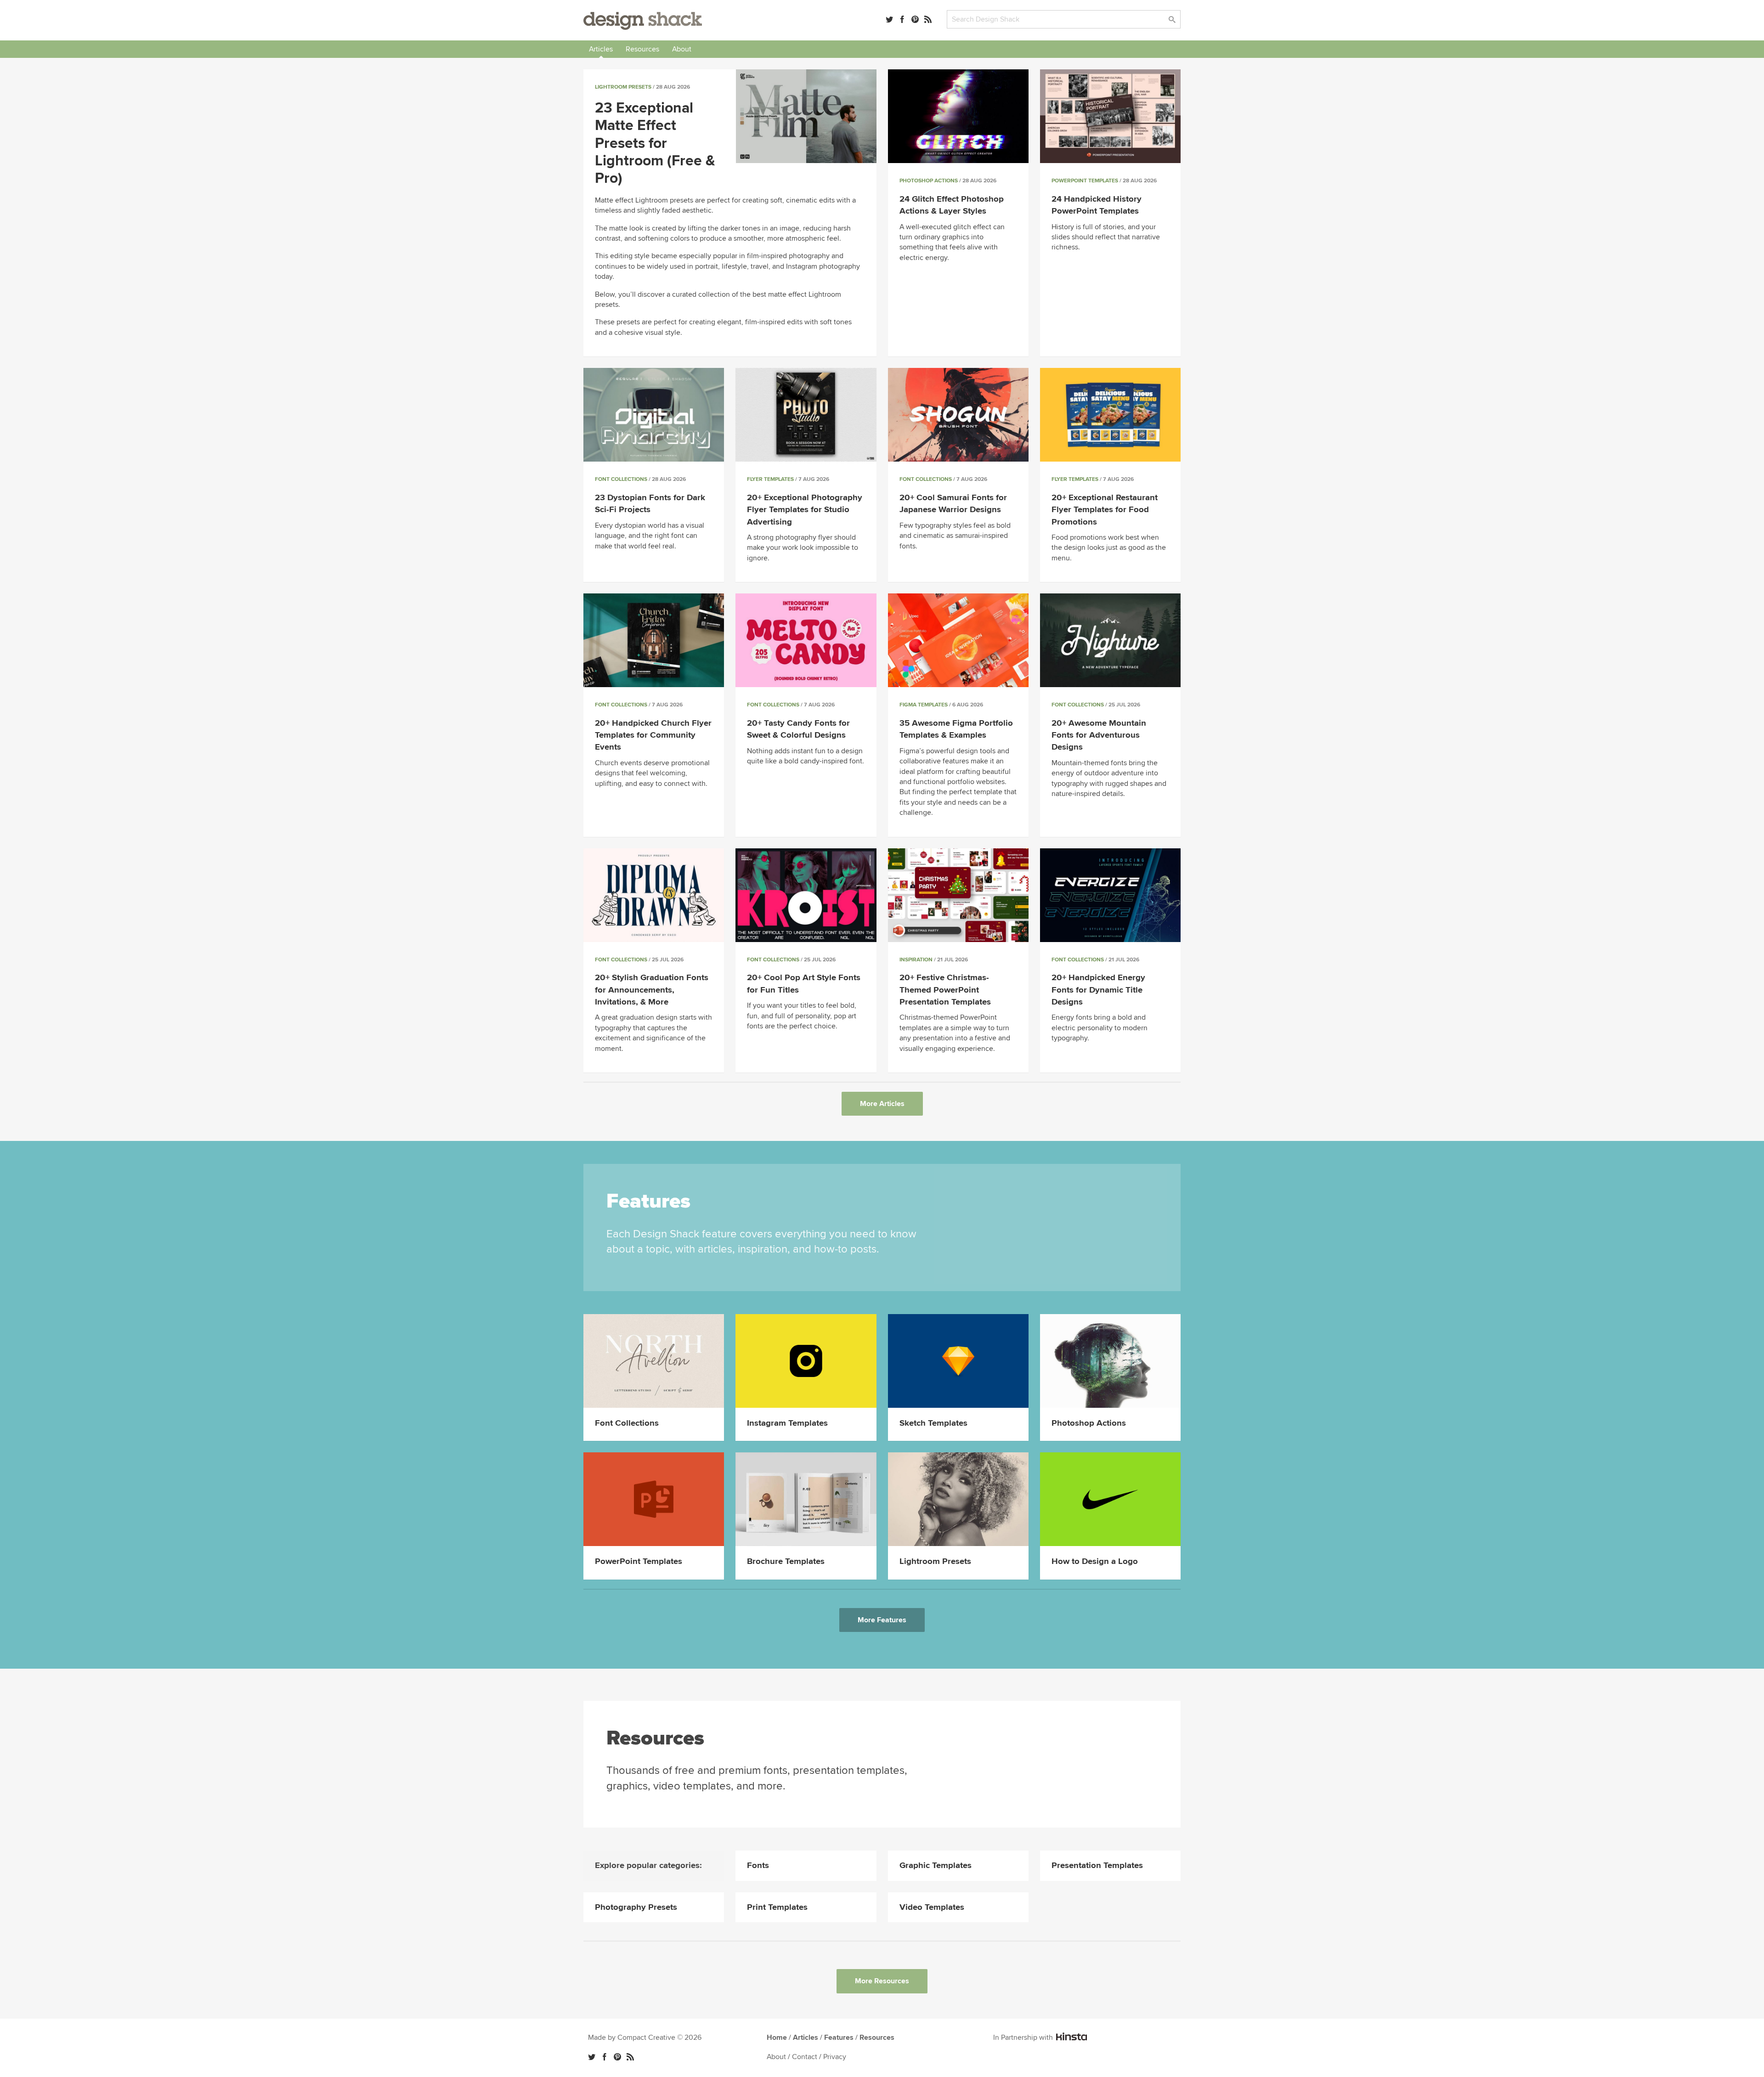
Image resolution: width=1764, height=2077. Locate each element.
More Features (882, 1620)
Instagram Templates (787, 1423)
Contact (805, 2057)
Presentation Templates (1097, 1865)
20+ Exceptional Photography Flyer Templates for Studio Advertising (805, 510)
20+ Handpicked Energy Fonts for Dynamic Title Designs (1098, 990)
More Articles (882, 1104)
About (682, 49)
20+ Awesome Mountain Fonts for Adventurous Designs (1099, 735)
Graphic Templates (936, 1865)
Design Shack (643, 21)
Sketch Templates (933, 1423)
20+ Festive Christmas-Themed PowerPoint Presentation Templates (945, 990)
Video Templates (932, 1907)
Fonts (758, 1865)
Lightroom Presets (623, 87)
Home (777, 2037)
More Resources (882, 1981)
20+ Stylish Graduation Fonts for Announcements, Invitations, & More (652, 990)
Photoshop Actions (929, 181)
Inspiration (916, 960)
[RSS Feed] (928, 19)
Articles (601, 49)
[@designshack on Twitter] (889, 19)
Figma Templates (924, 705)
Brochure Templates (786, 1561)
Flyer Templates (770, 479)
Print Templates (777, 1907)
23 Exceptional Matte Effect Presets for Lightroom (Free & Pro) (655, 144)
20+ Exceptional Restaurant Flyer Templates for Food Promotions (1105, 510)
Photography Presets (636, 1907)
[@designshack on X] (592, 2057)
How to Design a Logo (1095, 1561)
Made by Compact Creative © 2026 (645, 2037)
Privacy (835, 2057)
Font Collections (621, 479)
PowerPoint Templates (1085, 181)
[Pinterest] (915, 19)
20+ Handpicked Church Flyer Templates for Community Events (653, 735)
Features (839, 2037)
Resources (642, 49)
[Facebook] (902, 19)
